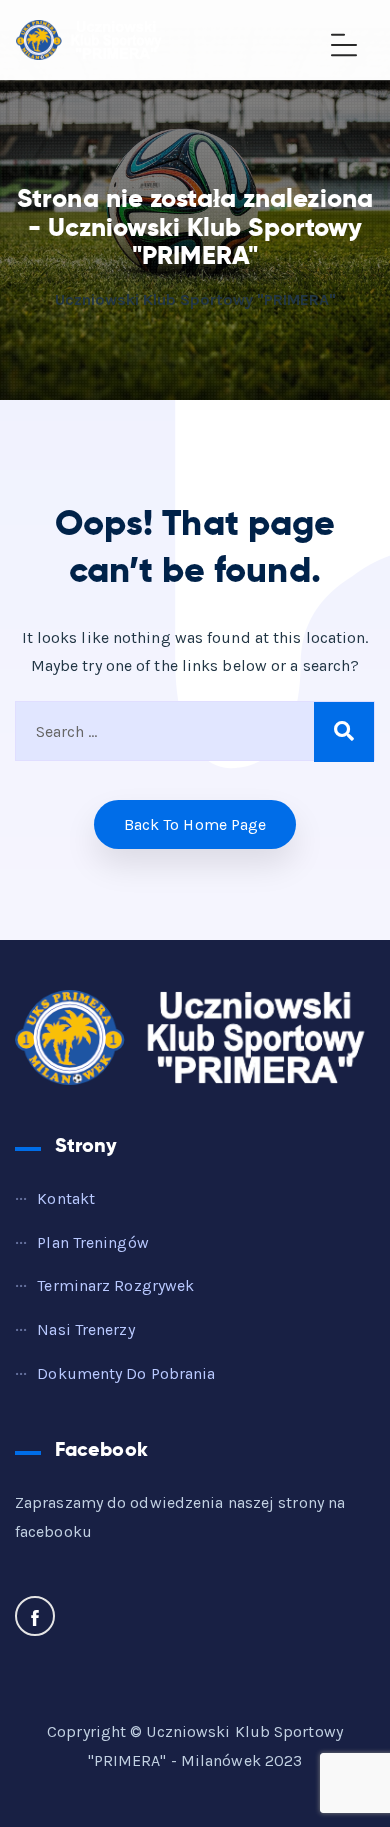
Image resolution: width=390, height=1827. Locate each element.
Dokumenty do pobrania (126, 1373)
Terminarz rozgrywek (115, 1285)
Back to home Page (195, 824)
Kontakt (66, 1198)
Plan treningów (92, 1242)
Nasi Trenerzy (85, 1329)
